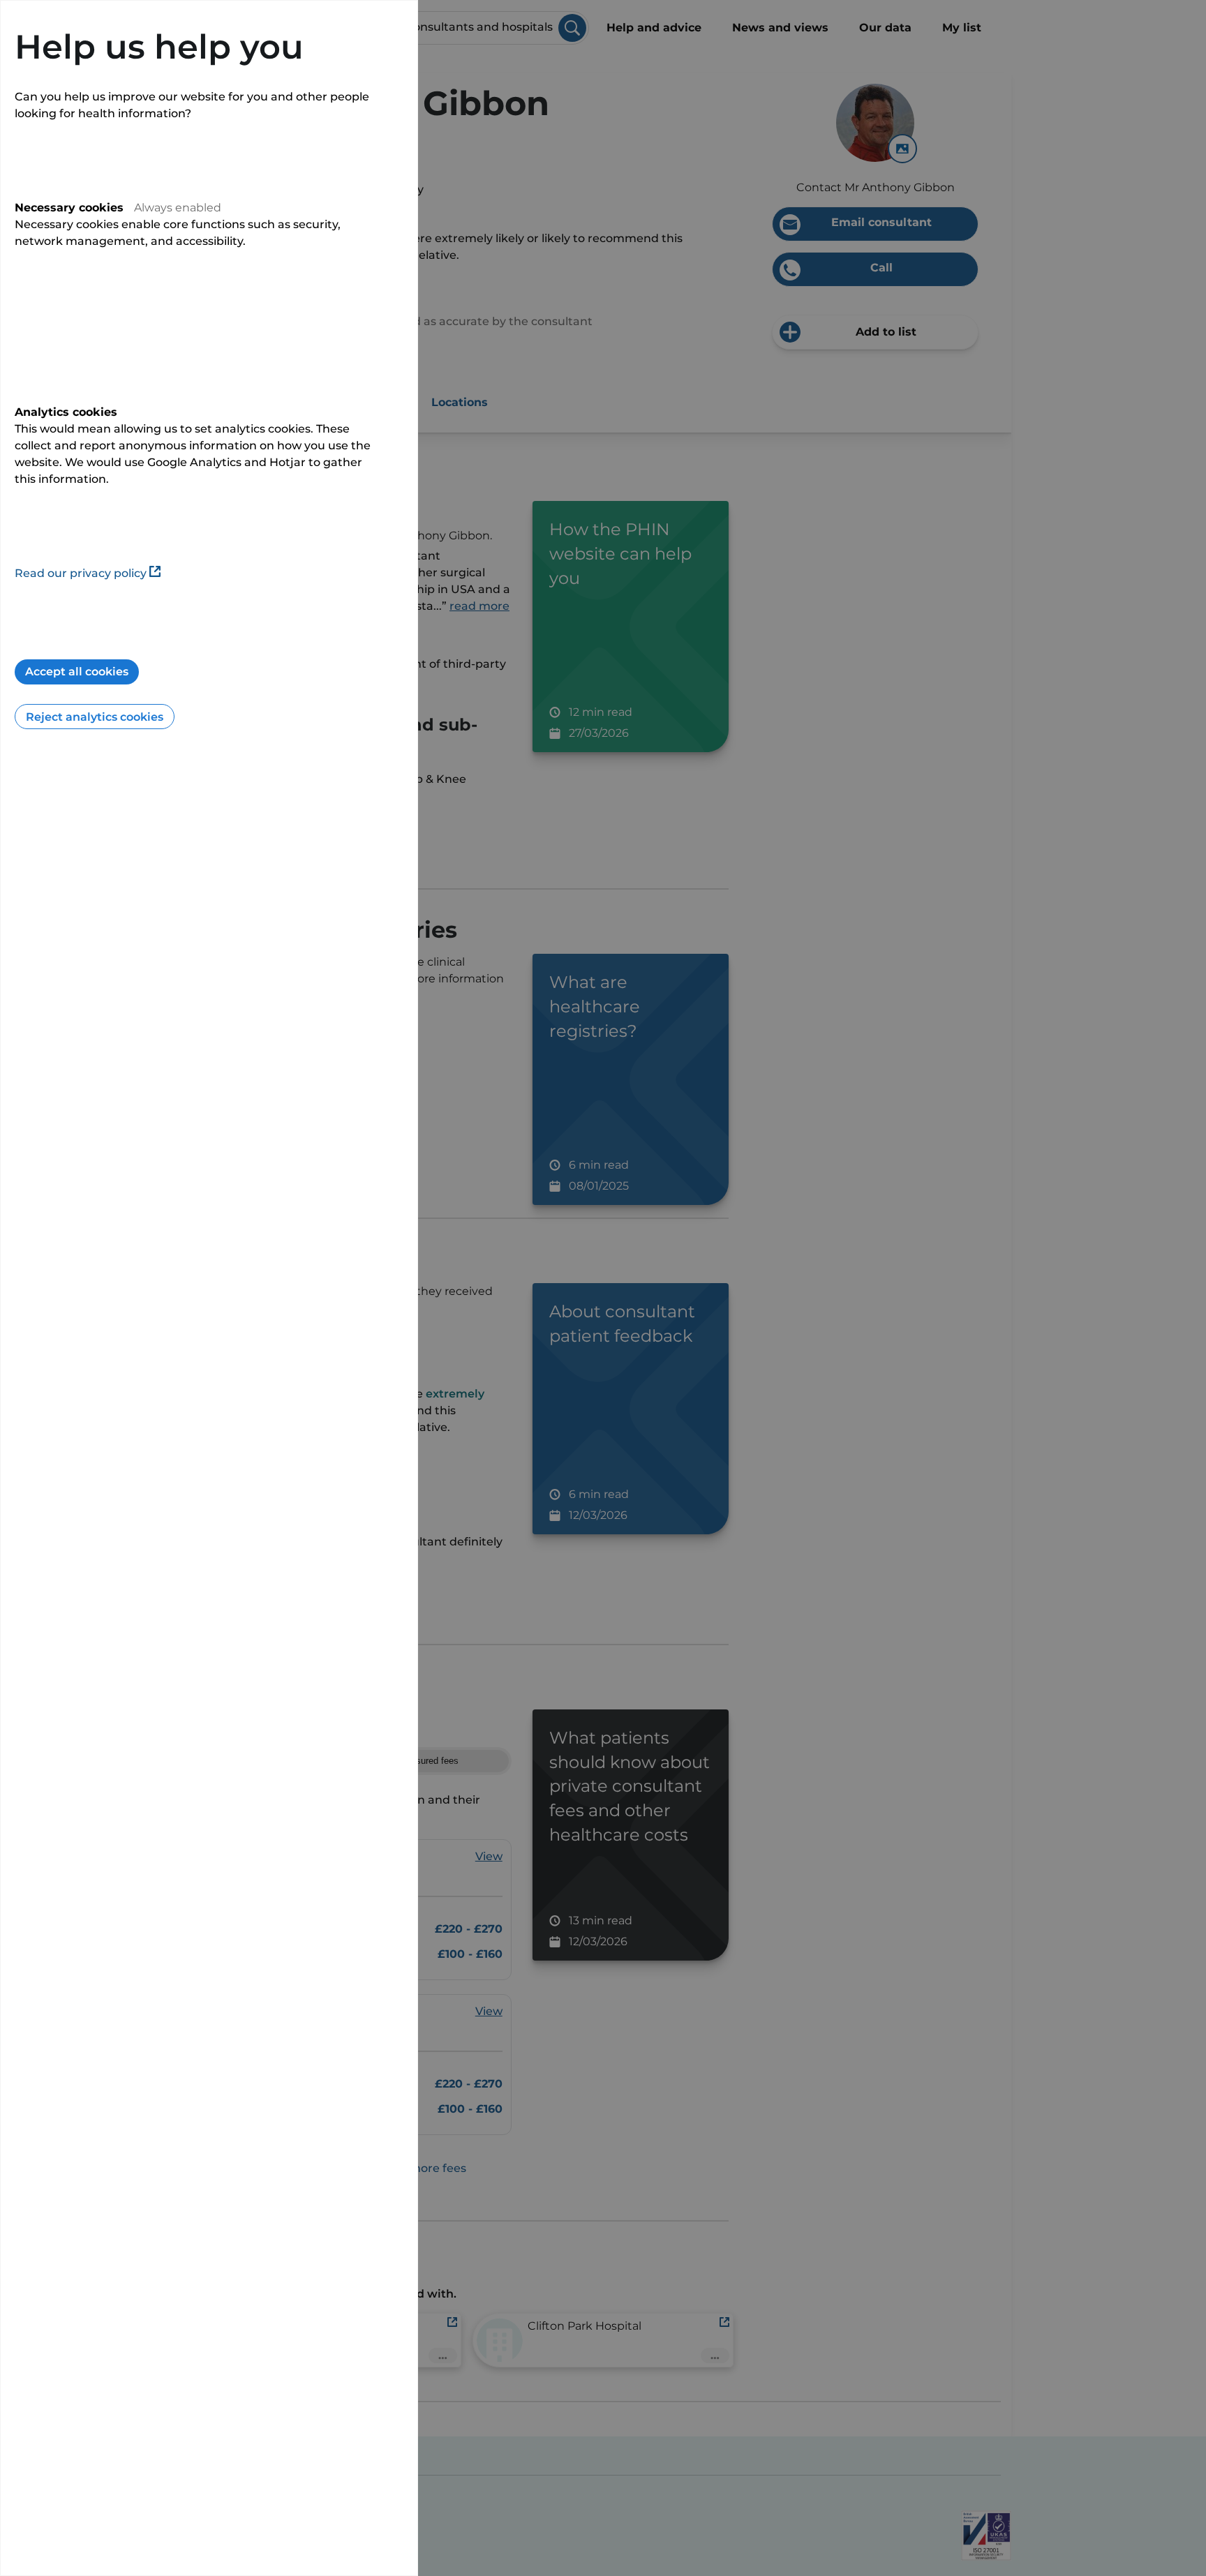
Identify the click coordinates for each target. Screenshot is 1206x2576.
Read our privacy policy (81, 573)
